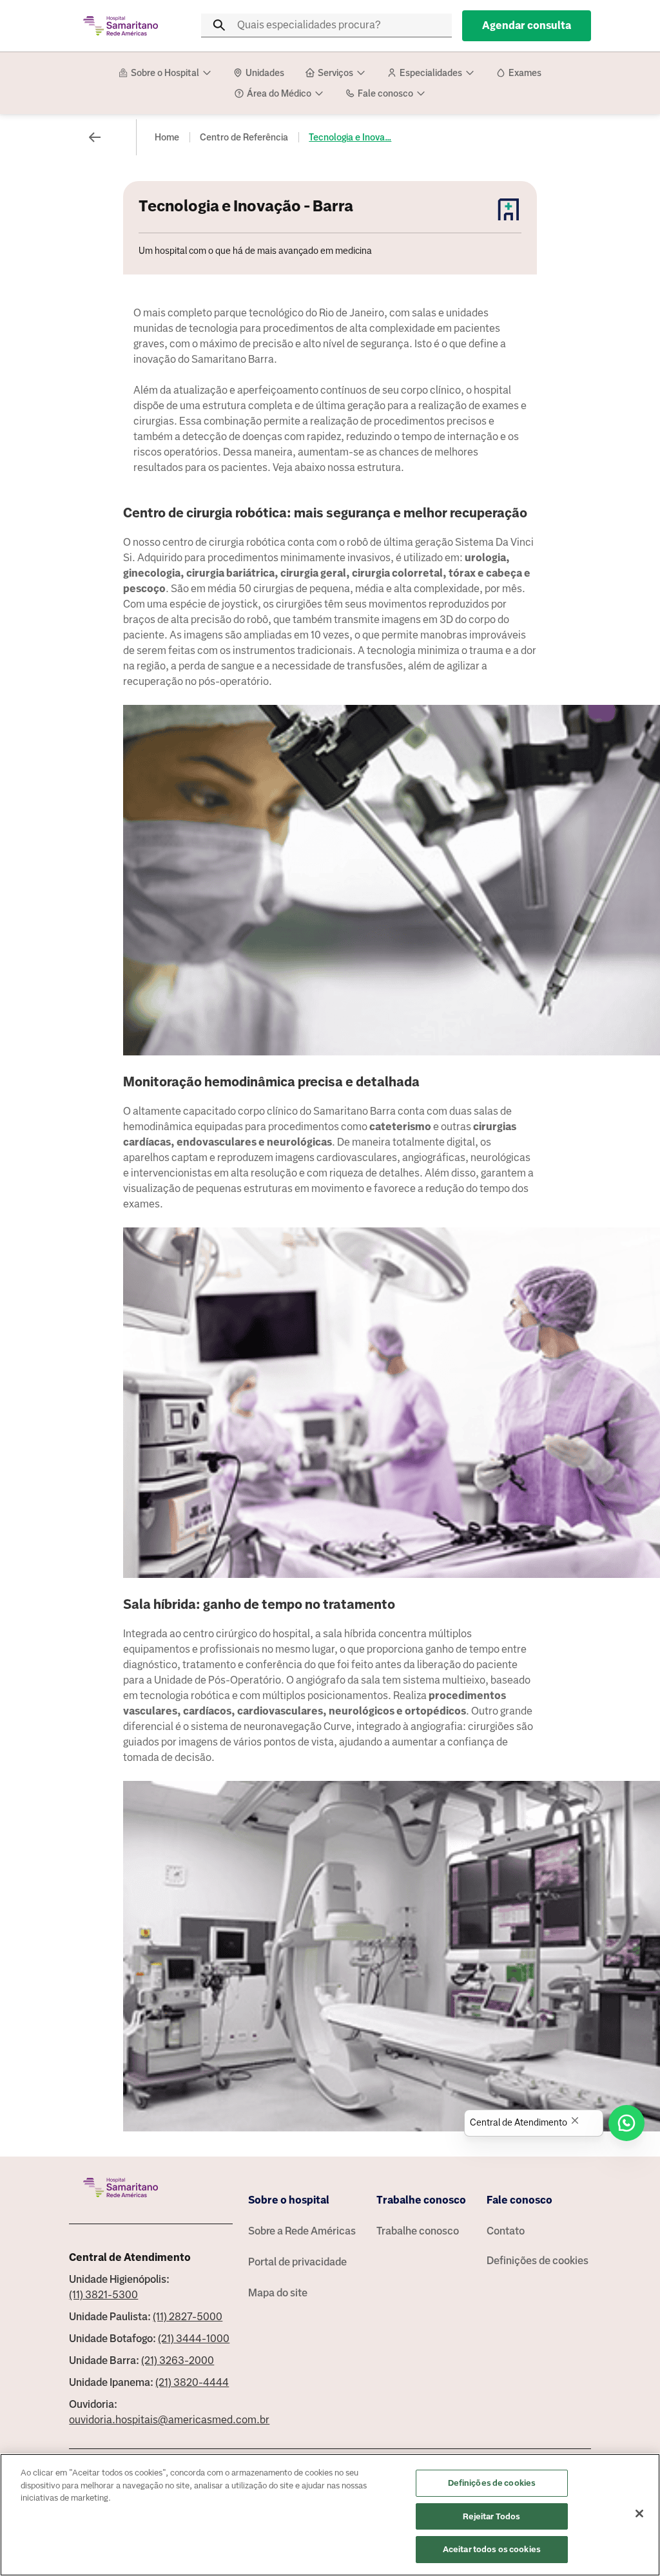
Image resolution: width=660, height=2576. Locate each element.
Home (167, 137)
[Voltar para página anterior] (95, 137)
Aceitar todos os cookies (492, 2549)
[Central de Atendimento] (626, 2123)
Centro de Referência (244, 137)
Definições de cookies (538, 2261)
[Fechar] (639, 2514)
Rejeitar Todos (491, 2516)
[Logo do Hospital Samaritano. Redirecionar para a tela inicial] (121, 26)
